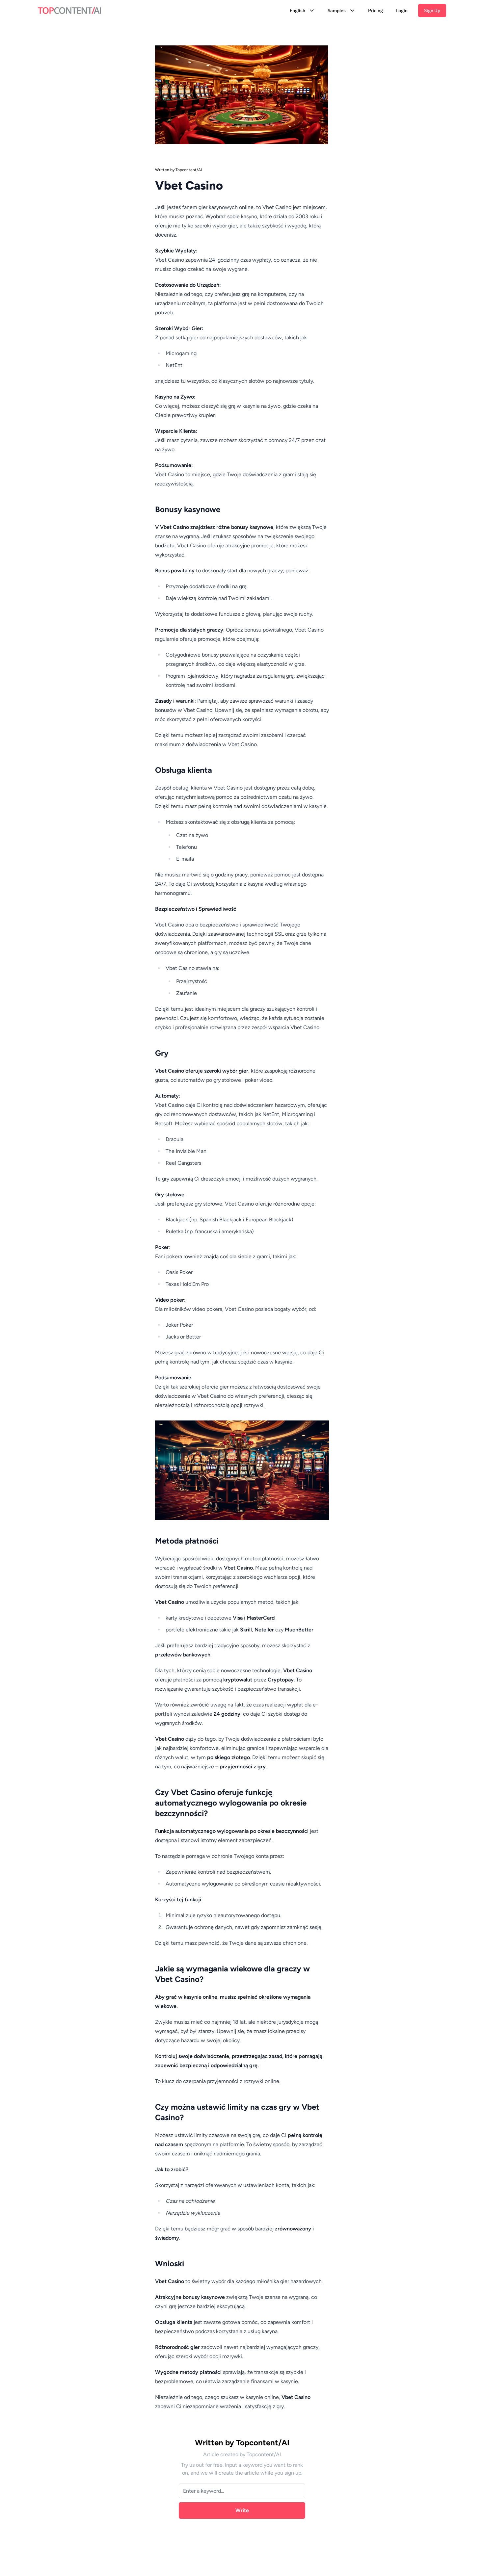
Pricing (376, 11)
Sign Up (432, 11)
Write (242, 2510)
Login (402, 11)
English (297, 11)
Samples (337, 11)
